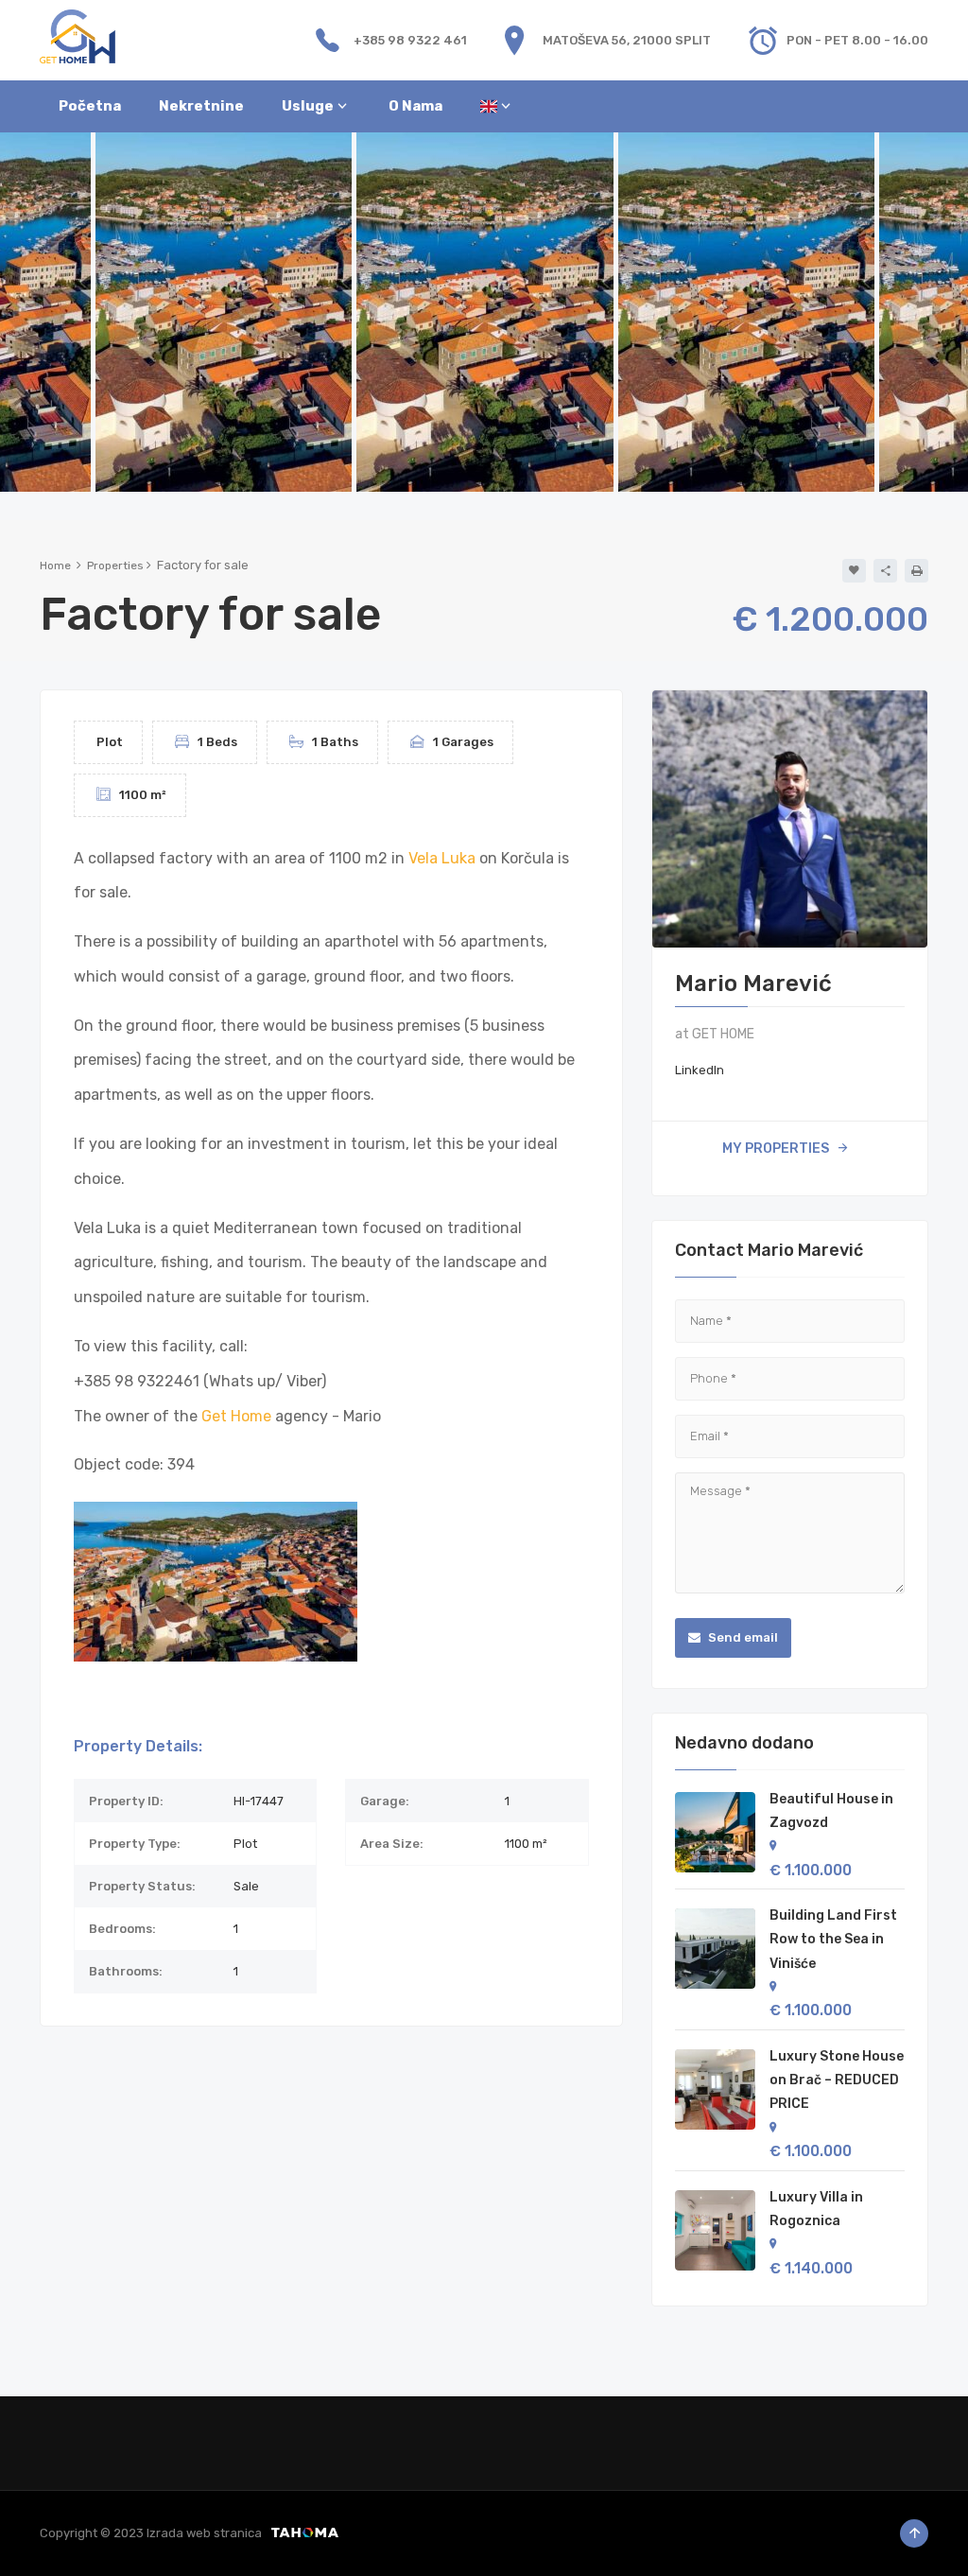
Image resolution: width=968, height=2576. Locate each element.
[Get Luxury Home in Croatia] (78, 35)
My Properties (776, 1149)
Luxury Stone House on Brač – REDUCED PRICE (837, 2080)
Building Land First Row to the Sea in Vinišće (833, 1939)
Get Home (236, 1416)
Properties (115, 566)
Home (55, 566)
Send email (742, 1637)
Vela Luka (442, 858)
